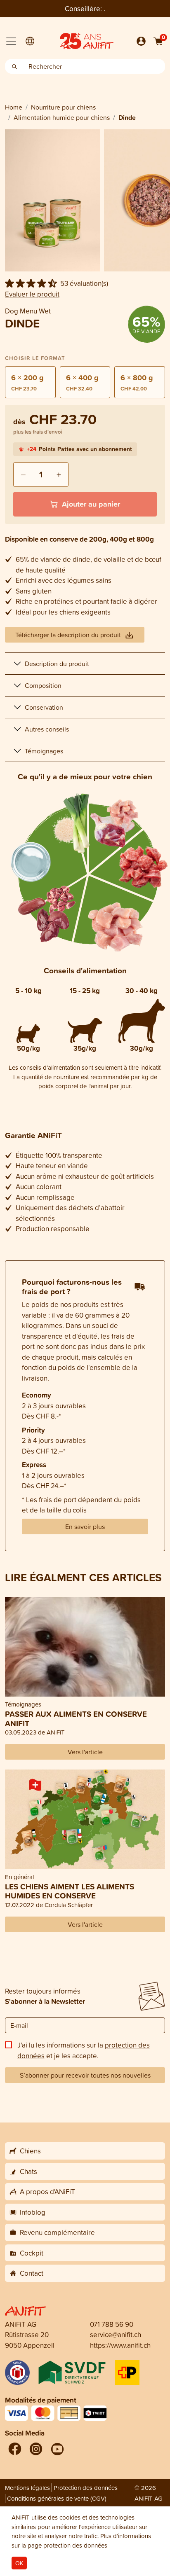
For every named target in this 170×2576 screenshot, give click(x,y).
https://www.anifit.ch (120, 2345)
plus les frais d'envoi (38, 432)
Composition (43, 685)
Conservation (44, 707)
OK (19, 2563)
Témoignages (44, 751)
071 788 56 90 (112, 2324)
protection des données (75, 2545)
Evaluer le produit (32, 294)
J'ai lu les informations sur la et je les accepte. (84, 2050)
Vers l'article (85, 1752)
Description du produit (57, 664)
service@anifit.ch (116, 2334)
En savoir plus (85, 1526)
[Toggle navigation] (11, 41)
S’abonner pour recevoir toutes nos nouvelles (85, 2075)
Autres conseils (47, 729)
